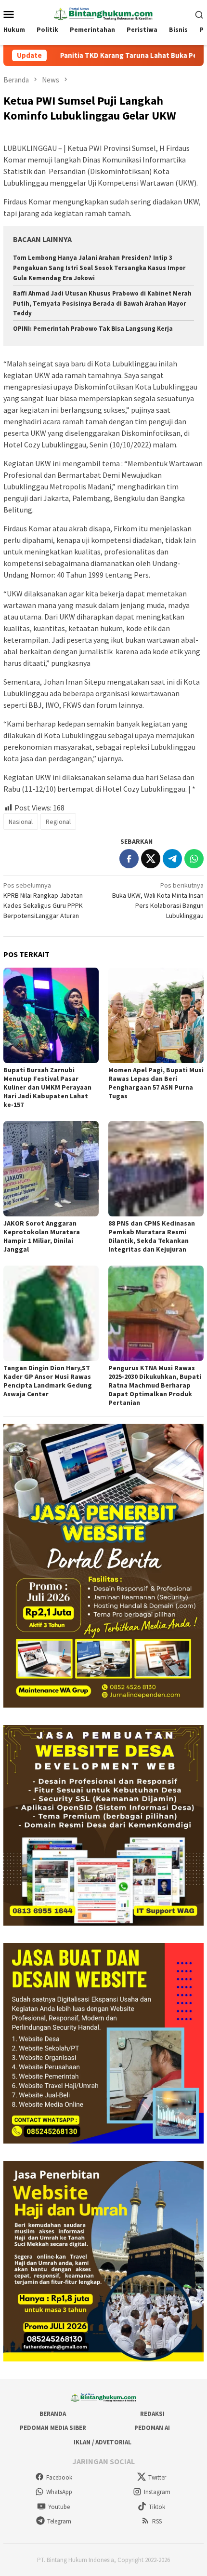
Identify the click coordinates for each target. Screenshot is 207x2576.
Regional (58, 822)
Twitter (157, 2477)
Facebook (59, 2477)
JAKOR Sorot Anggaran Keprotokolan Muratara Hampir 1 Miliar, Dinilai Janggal (42, 1236)
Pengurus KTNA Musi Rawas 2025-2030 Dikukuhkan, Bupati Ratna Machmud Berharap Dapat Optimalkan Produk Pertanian (155, 1385)
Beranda (53, 2414)
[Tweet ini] (151, 859)
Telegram (59, 2521)
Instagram (157, 2492)
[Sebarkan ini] (129, 859)
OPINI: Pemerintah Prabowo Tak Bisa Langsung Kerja (93, 329)
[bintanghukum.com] (103, 13)
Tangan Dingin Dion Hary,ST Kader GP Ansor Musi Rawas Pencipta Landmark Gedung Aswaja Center (48, 1381)
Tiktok (157, 2507)
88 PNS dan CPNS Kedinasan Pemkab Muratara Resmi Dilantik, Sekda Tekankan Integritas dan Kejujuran (152, 1236)
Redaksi (152, 2414)
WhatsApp (59, 2492)
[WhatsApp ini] (194, 859)
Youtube (59, 2507)
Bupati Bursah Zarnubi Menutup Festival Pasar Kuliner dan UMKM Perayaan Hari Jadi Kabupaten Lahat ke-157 (47, 1087)
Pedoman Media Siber (53, 2428)
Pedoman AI (152, 2428)
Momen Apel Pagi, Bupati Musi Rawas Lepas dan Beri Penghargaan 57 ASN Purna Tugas (156, 1083)
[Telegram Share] (172, 859)
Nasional (21, 822)
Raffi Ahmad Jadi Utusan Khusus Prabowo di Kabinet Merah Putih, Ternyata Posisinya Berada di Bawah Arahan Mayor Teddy (102, 303)
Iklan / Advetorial (103, 2442)
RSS (157, 2521)
